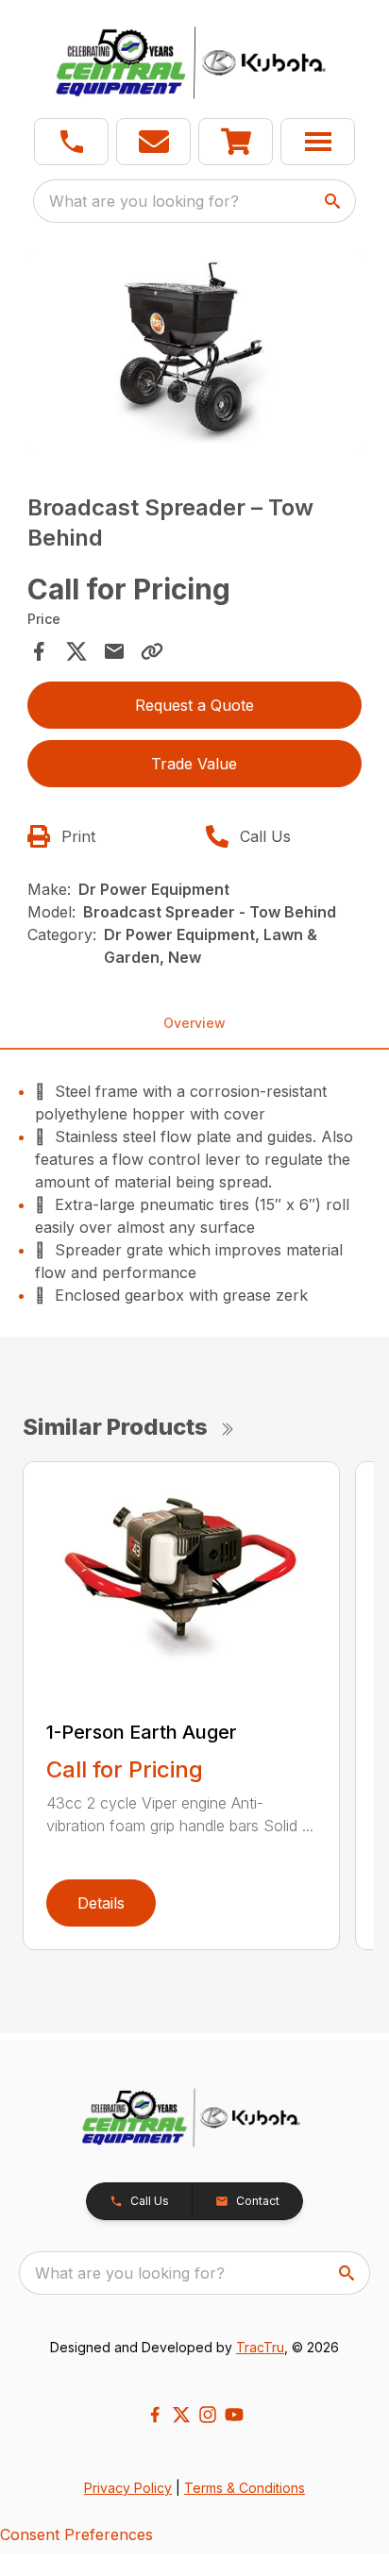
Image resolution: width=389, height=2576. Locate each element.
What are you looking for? (144, 201)
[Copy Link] (152, 651)
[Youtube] (234, 2415)
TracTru (260, 2347)
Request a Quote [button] (194, 705)
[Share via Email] (114, 651)
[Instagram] (208, 2415)
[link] (236, 142)
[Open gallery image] (195, 353)
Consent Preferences (76, 2534)
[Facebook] (155, 2415)
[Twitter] (181, 2415)
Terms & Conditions (245, 2488)
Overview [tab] (194, 1023)
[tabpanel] (195, 355)
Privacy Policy (128, 2488)
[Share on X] (76, 651)
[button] (71, 142)
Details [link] (101, 1903)
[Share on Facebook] (39, 651)
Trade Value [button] (194, 764)
